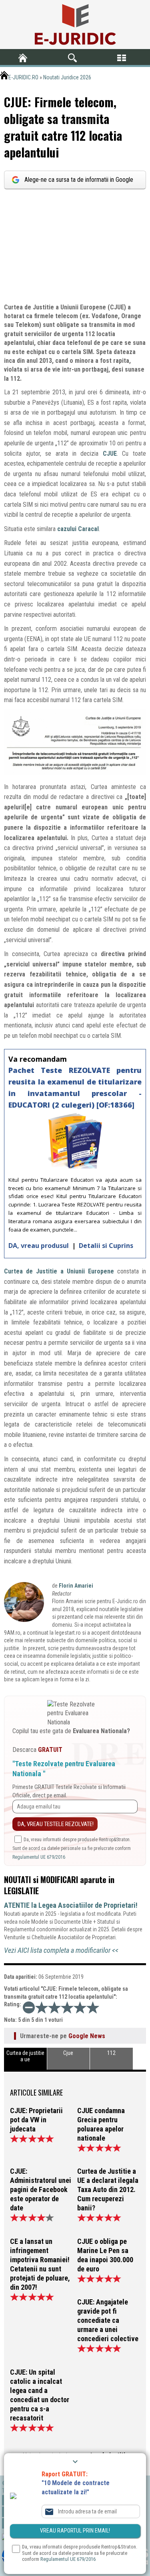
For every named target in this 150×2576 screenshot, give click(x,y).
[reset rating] (29, 2007)
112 (111, 2053)
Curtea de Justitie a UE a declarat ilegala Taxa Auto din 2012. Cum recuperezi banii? (108, 2189)
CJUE (110, 454)
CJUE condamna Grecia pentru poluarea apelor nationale (101, 2124)
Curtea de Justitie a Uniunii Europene (59, 1271)
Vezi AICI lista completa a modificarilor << (61, 1950)
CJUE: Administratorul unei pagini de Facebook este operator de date (41, 2189)
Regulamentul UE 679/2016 (39, 1857)
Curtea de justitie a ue (25, 2056)
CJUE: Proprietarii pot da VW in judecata (36, 2120)
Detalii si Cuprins (106, 1246)
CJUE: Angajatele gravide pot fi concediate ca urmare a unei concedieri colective (108, 2320)
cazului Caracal (78, 529)
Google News (87, 2036)
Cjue (68, 2053)
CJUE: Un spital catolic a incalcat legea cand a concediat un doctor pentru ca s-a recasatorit (40, 2395)
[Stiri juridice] (75, 25)
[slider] (67, 2007)
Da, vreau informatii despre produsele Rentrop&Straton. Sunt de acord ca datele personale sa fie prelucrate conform (72, 1849)
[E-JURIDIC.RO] (25, 58)
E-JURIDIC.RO (23, 77)
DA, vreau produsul (39, 1246)
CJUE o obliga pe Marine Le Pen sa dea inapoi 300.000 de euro (105, 2255)
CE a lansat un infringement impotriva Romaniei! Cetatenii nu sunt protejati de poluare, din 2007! (40, 2264)
